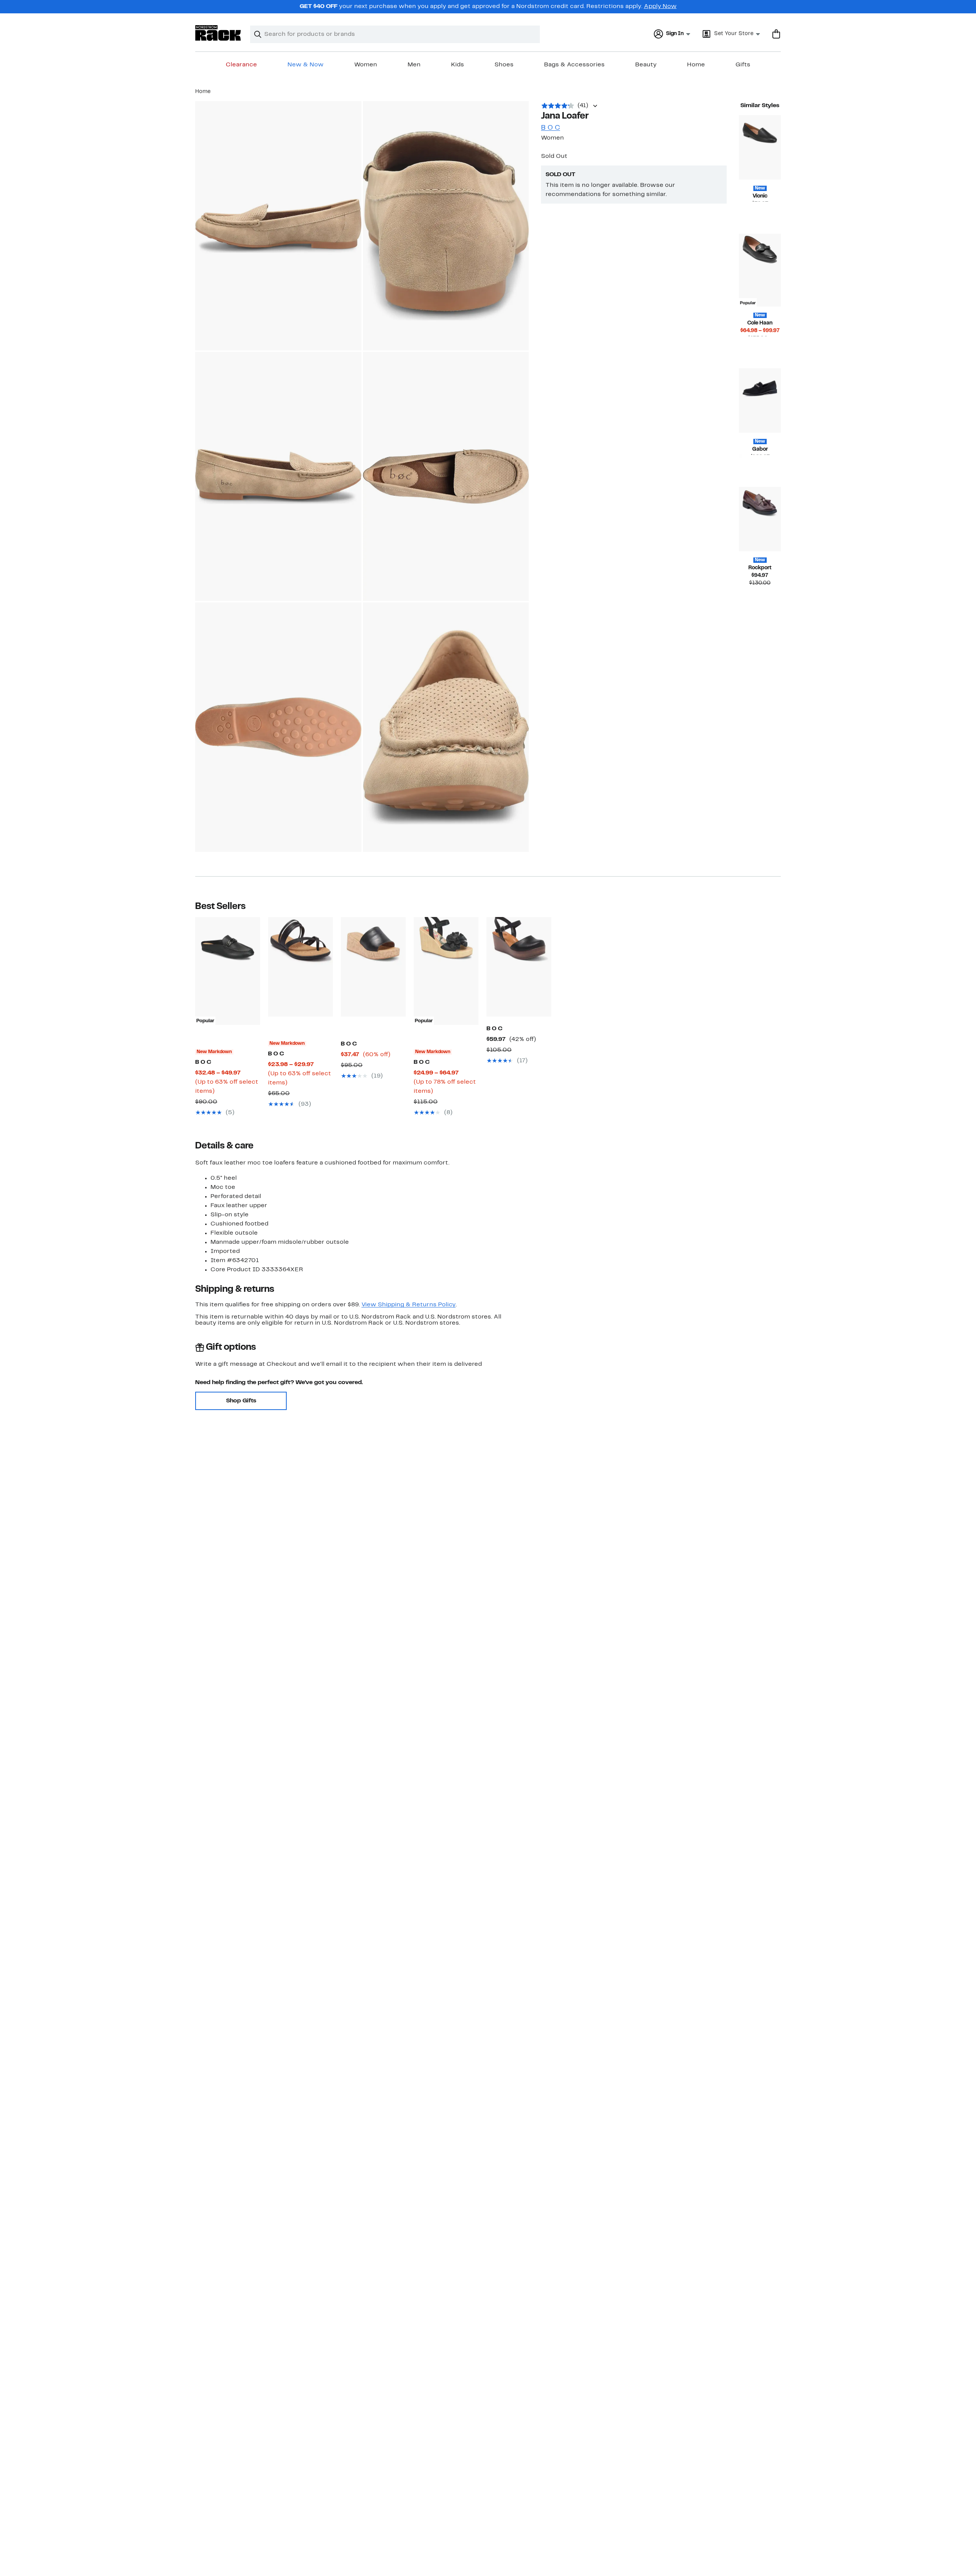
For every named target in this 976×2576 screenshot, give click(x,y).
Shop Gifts (241, 1401)
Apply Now (660, 6)
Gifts (743, 65)
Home (696, 65)
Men (414, 65)
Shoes (504, 65)
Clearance (241, 65)
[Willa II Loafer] (760, 147)
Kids (457, 65)
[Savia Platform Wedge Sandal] (373, 967)
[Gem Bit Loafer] (760, 401)
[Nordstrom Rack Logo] (218, 33)
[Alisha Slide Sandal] (300, 967)
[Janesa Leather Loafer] (760, 519)
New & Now (306, 65)
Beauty (646, 65)
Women (366, 65)
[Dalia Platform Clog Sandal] (519, 967)
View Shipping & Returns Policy (409, 1305)
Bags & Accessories (574, 65)
